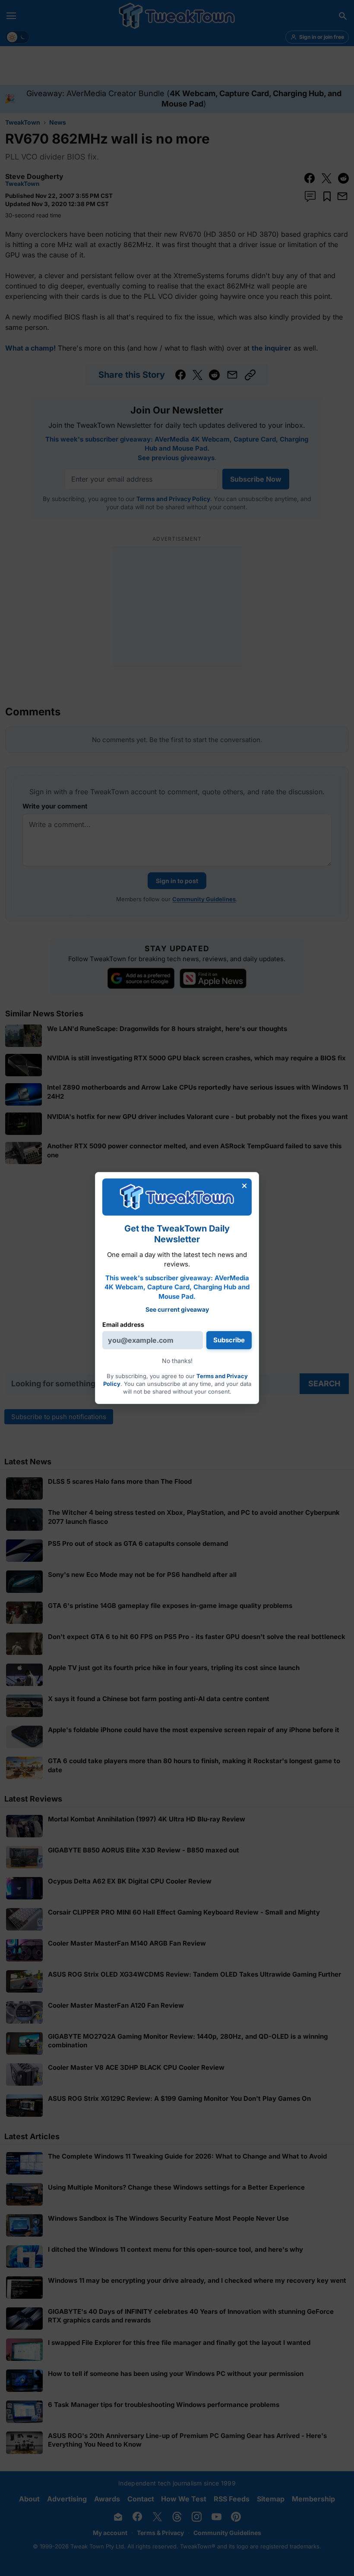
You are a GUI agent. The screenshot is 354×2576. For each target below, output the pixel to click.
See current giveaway (177, 1309)
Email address (123, 1324)
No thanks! (177, 1361)
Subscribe (229, 1340)
